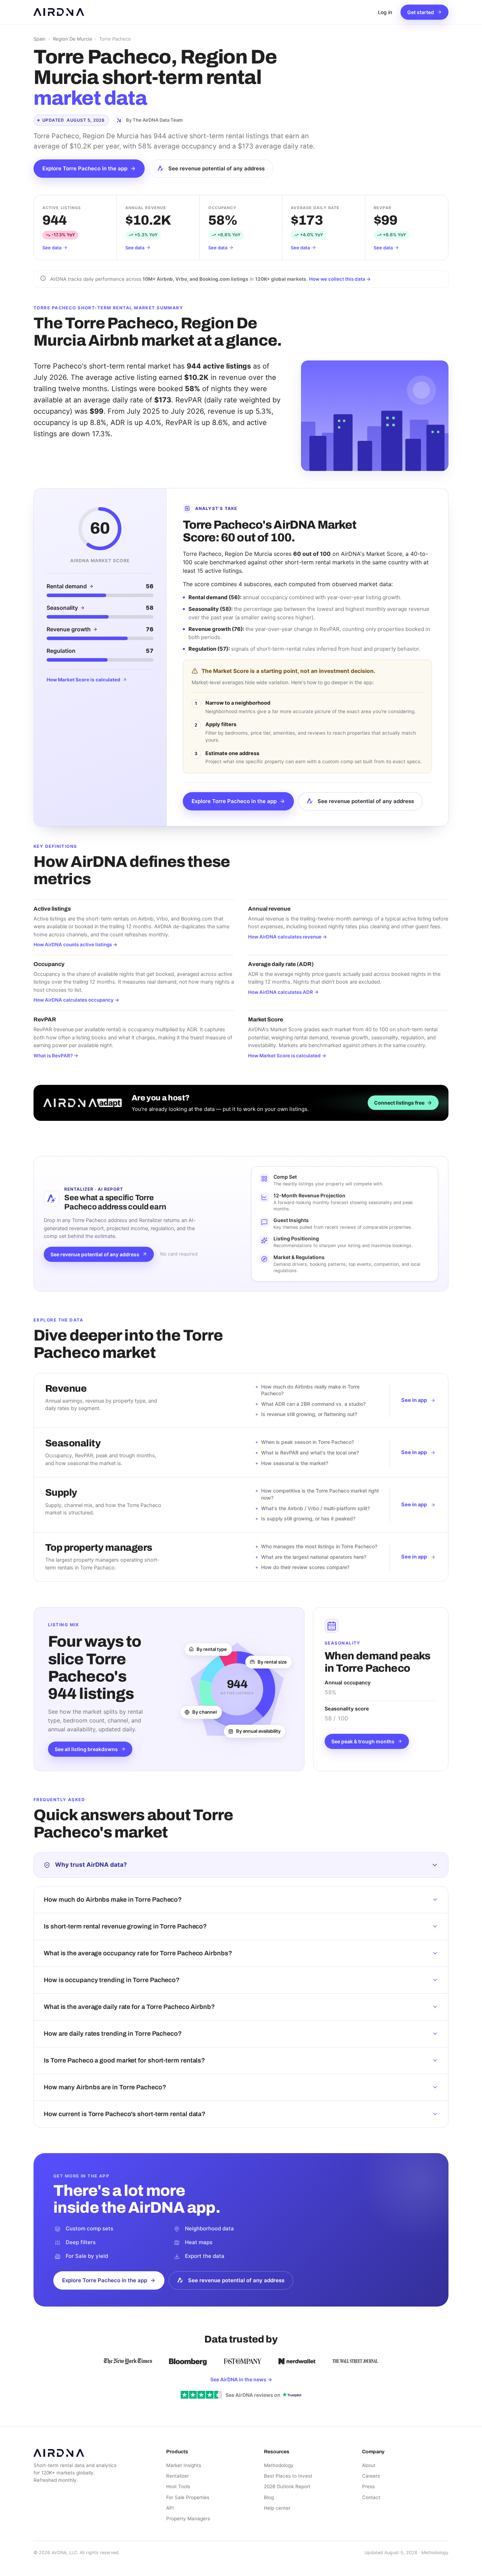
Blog (269, 2497)
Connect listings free (399, 1103)
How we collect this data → (340, 279)
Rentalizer (177, 2476)
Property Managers (188, 2519)
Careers (371, 2476)
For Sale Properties (188, 2497)
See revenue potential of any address (216, 168)
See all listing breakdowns (86, 1749)
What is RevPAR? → (56, 1056)
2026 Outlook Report (287, 2486)
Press (368, 2486)
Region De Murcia (72, 39)
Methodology (279, 2465)
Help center (277, 2508)
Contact (371, 2497)
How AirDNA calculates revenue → (288, 937)
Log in (385, 12)
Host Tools (178, 2486)
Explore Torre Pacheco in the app (85, 168)
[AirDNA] (59, 12)
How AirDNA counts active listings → (76, 944)
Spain (40, 39)
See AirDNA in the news (241, 2379)
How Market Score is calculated (83, 680)
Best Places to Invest (288, 2476)
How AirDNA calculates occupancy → (76, 1000)
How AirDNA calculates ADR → (283, 992)
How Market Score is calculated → (287, 1056)
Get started (421, 12)
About (369, 2465)
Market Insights (184, 2465)
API (170, 2508)
